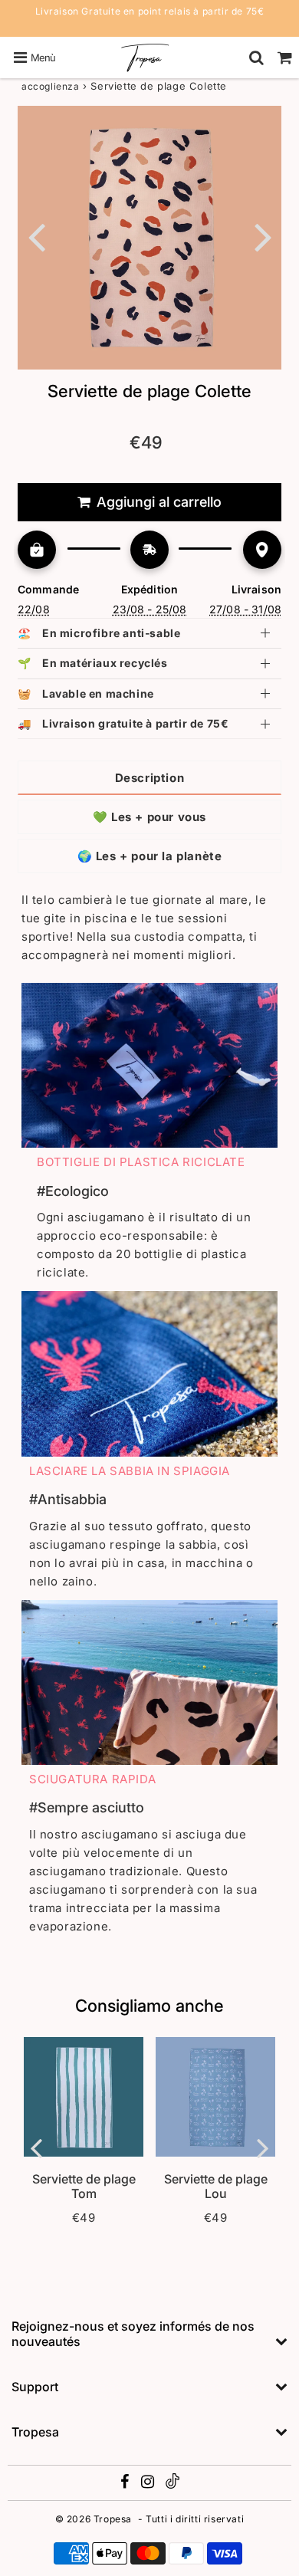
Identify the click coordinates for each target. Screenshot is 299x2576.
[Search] (256, 58)
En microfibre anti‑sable (99, 633)
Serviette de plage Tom (84, 2186)
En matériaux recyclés (93, 663)
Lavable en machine (86, 693)
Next (263, 236)
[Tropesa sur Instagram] (149, 2484)
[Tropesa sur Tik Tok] (172, 2485)
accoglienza (51, 86)
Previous (36, 236)
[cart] (285, 58)
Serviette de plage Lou (216, 2186)
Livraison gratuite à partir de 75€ (123, 723)
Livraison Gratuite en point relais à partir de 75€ (150, 11)
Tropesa (113, 2519)
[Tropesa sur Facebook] (127, 2484)
